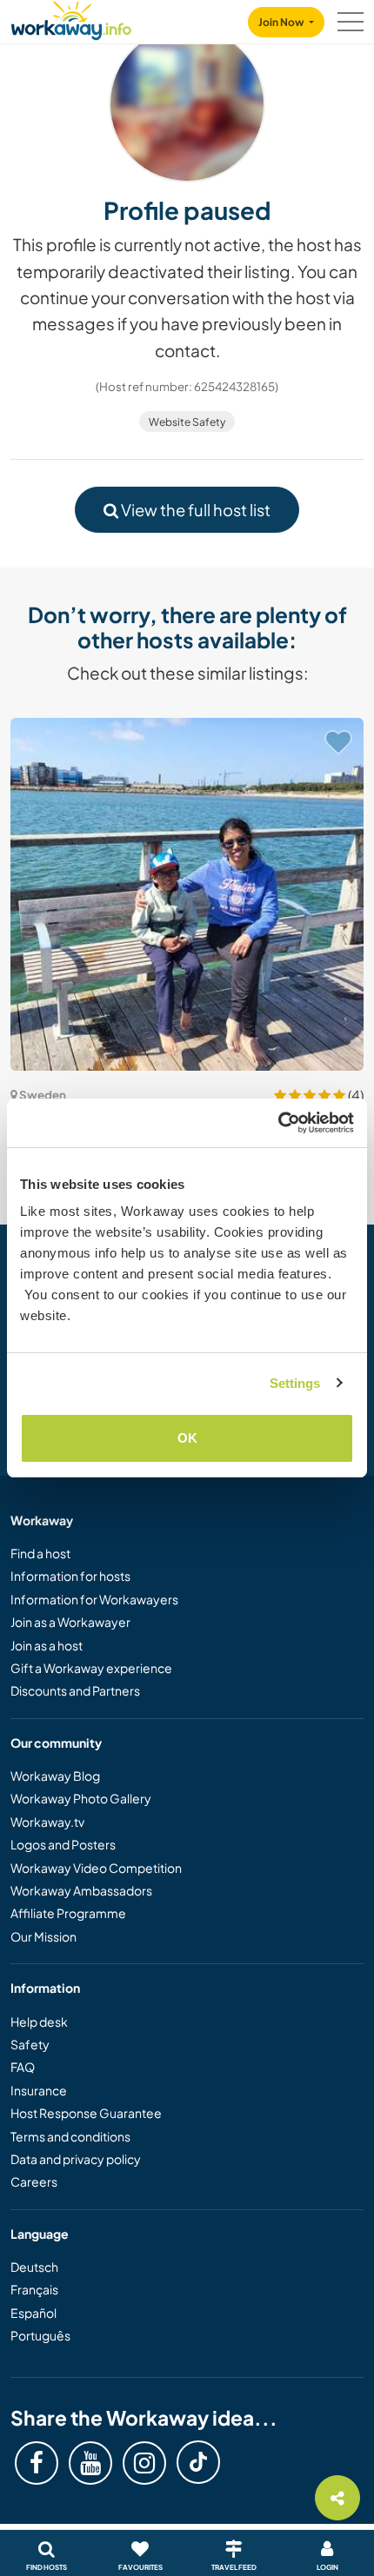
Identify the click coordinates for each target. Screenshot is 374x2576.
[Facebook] (37, 2463)
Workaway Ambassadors (81, 1890)
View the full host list (194, 510)
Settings (295, 1383)
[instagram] (144, 2463)
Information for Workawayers (94, 1599)
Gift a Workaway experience (91, 1668)
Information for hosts (70, 1576)
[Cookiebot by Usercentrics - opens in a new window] (278, 1123)
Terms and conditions (70, 2136)
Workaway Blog (55, 1776)
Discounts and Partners (75, 1690)
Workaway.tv (47, 1822)
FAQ (23, 2067)
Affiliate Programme (68, 1913)
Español (33, 2313)
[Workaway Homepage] (71, 18)
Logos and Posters (63, 1844)
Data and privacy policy (76, 2159)
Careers (34, 2181)
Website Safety (187, 422)
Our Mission (43, 1936)
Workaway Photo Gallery (81, 1798)
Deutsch (34, 2267)
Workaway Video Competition (96, 1868)
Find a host (40, 1553)
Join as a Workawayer (70, 1622)
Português (40, 2335)
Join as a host (47, 1645)
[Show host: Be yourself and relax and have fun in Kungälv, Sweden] (187, 894)
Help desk (39, 2022)
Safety (30, 2044)
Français (34, 2289)
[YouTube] (90, 2463)
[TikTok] (198, 2462)
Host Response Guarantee (86, 2113)
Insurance (39, 2090)
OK (187, 1438)
